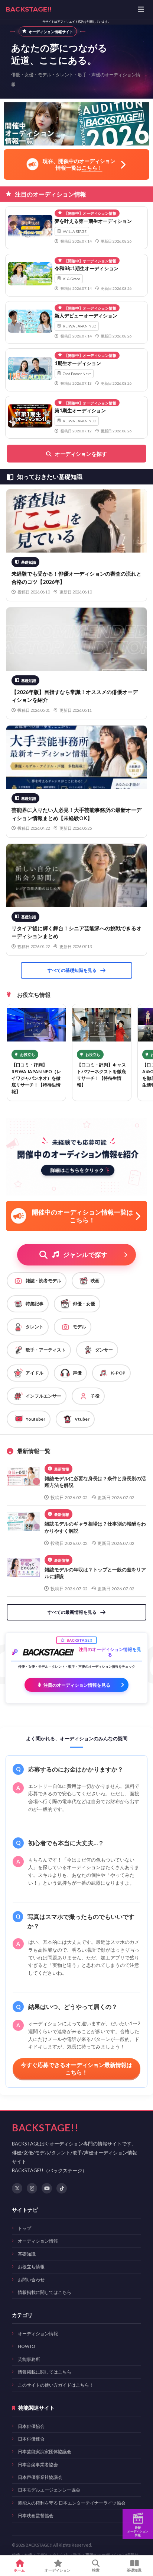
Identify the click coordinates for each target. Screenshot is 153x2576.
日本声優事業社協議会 (40, 2477)
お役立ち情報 (31, 2267)
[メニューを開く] (141, 10)
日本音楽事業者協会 (38, 2465)
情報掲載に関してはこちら (45, 2292)
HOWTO (27, 2346)
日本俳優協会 (31, 2426)
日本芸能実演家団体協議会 (45, 2452)
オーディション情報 (38, 2241)
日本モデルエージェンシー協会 (49, 2490)
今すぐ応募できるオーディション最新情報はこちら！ (76, 2068)
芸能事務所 (29, 2359)
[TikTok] (62, 2188)
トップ (25, 2228)
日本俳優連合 (31, 2439)
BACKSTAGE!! (28, 9)
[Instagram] (32, 2188)
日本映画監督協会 (36, 2516)
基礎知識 (27, 2254)
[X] (17, 2188)
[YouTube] (47, 2188)
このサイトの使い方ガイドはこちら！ (56, 2385)
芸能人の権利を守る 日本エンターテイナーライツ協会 (72, 2503)
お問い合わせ (31, 2280)
